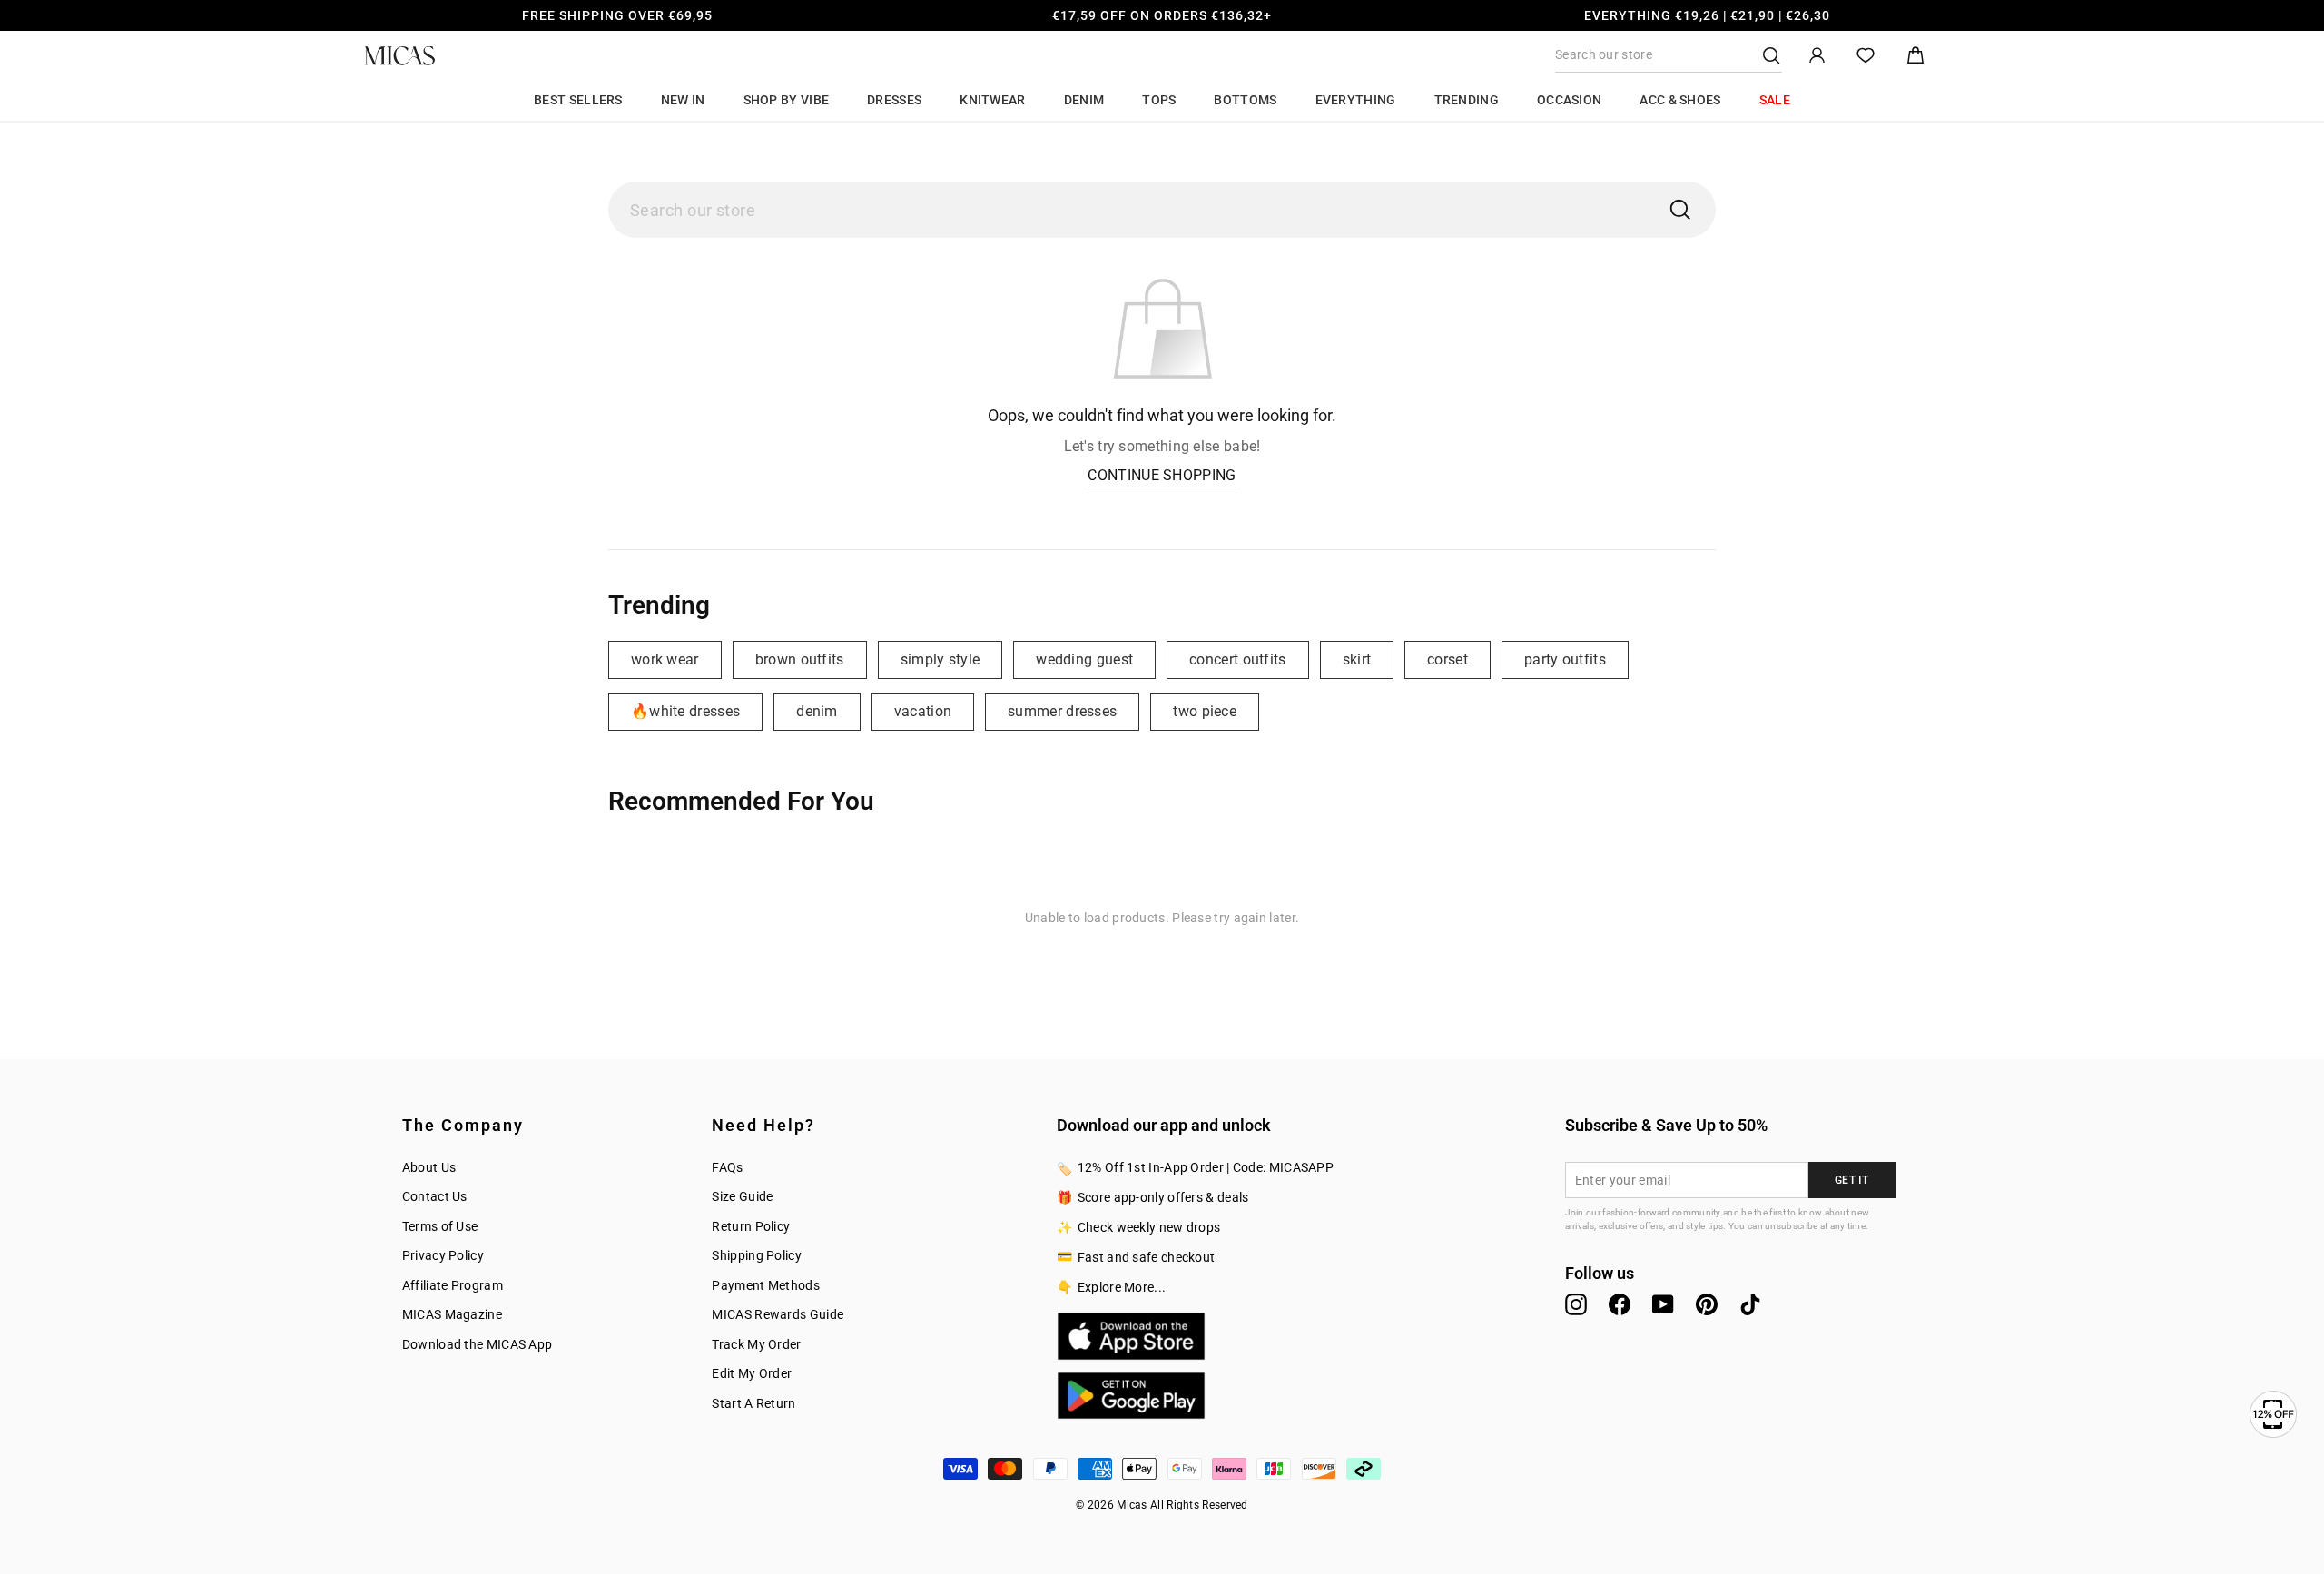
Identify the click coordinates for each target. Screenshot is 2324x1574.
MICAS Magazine (452, 1314)
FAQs (727, 1167)
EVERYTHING (1356, 100)
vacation (923, 711)
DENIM (1084, 100)
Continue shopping (1162, 475)
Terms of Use (440, 1226)
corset (1448, 659)
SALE (1775, 100)
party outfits (1565, 659)
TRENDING (1467, 100)
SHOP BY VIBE (787, 100)
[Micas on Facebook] (1620, 1304)
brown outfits (800, 659)
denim (817, 711)
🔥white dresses (685, 711)
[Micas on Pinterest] (1707, 1304)
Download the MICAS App (478, 1344)
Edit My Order (752, 1373)
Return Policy (751, 1226)
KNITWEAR (992, 100)
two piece (1205, 711)
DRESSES (894, 100)
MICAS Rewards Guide (778, 1314)
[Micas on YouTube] (1663, 1304)
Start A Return (753, 1403)
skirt (1357, 659)
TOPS (1159, 100)
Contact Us (435, 1196)
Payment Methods (766, 1285)
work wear (665, 659)
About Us (429, 1167)
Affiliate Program (453, 1285)
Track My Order (756, 1344)
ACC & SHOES (1680, 100)
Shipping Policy (757, 1255)
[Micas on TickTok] (1750, 1304)
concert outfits (1238, 659)
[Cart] (1915, 56)
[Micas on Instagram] (1576, 1304)
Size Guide (742, 1196)
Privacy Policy (443, 1255)
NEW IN (683, 100)
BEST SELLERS (578, 100)
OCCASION (1569, 100)
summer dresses (1062, 711)
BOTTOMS (1245, 100)
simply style (940, 659)
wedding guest (1084, 659)
